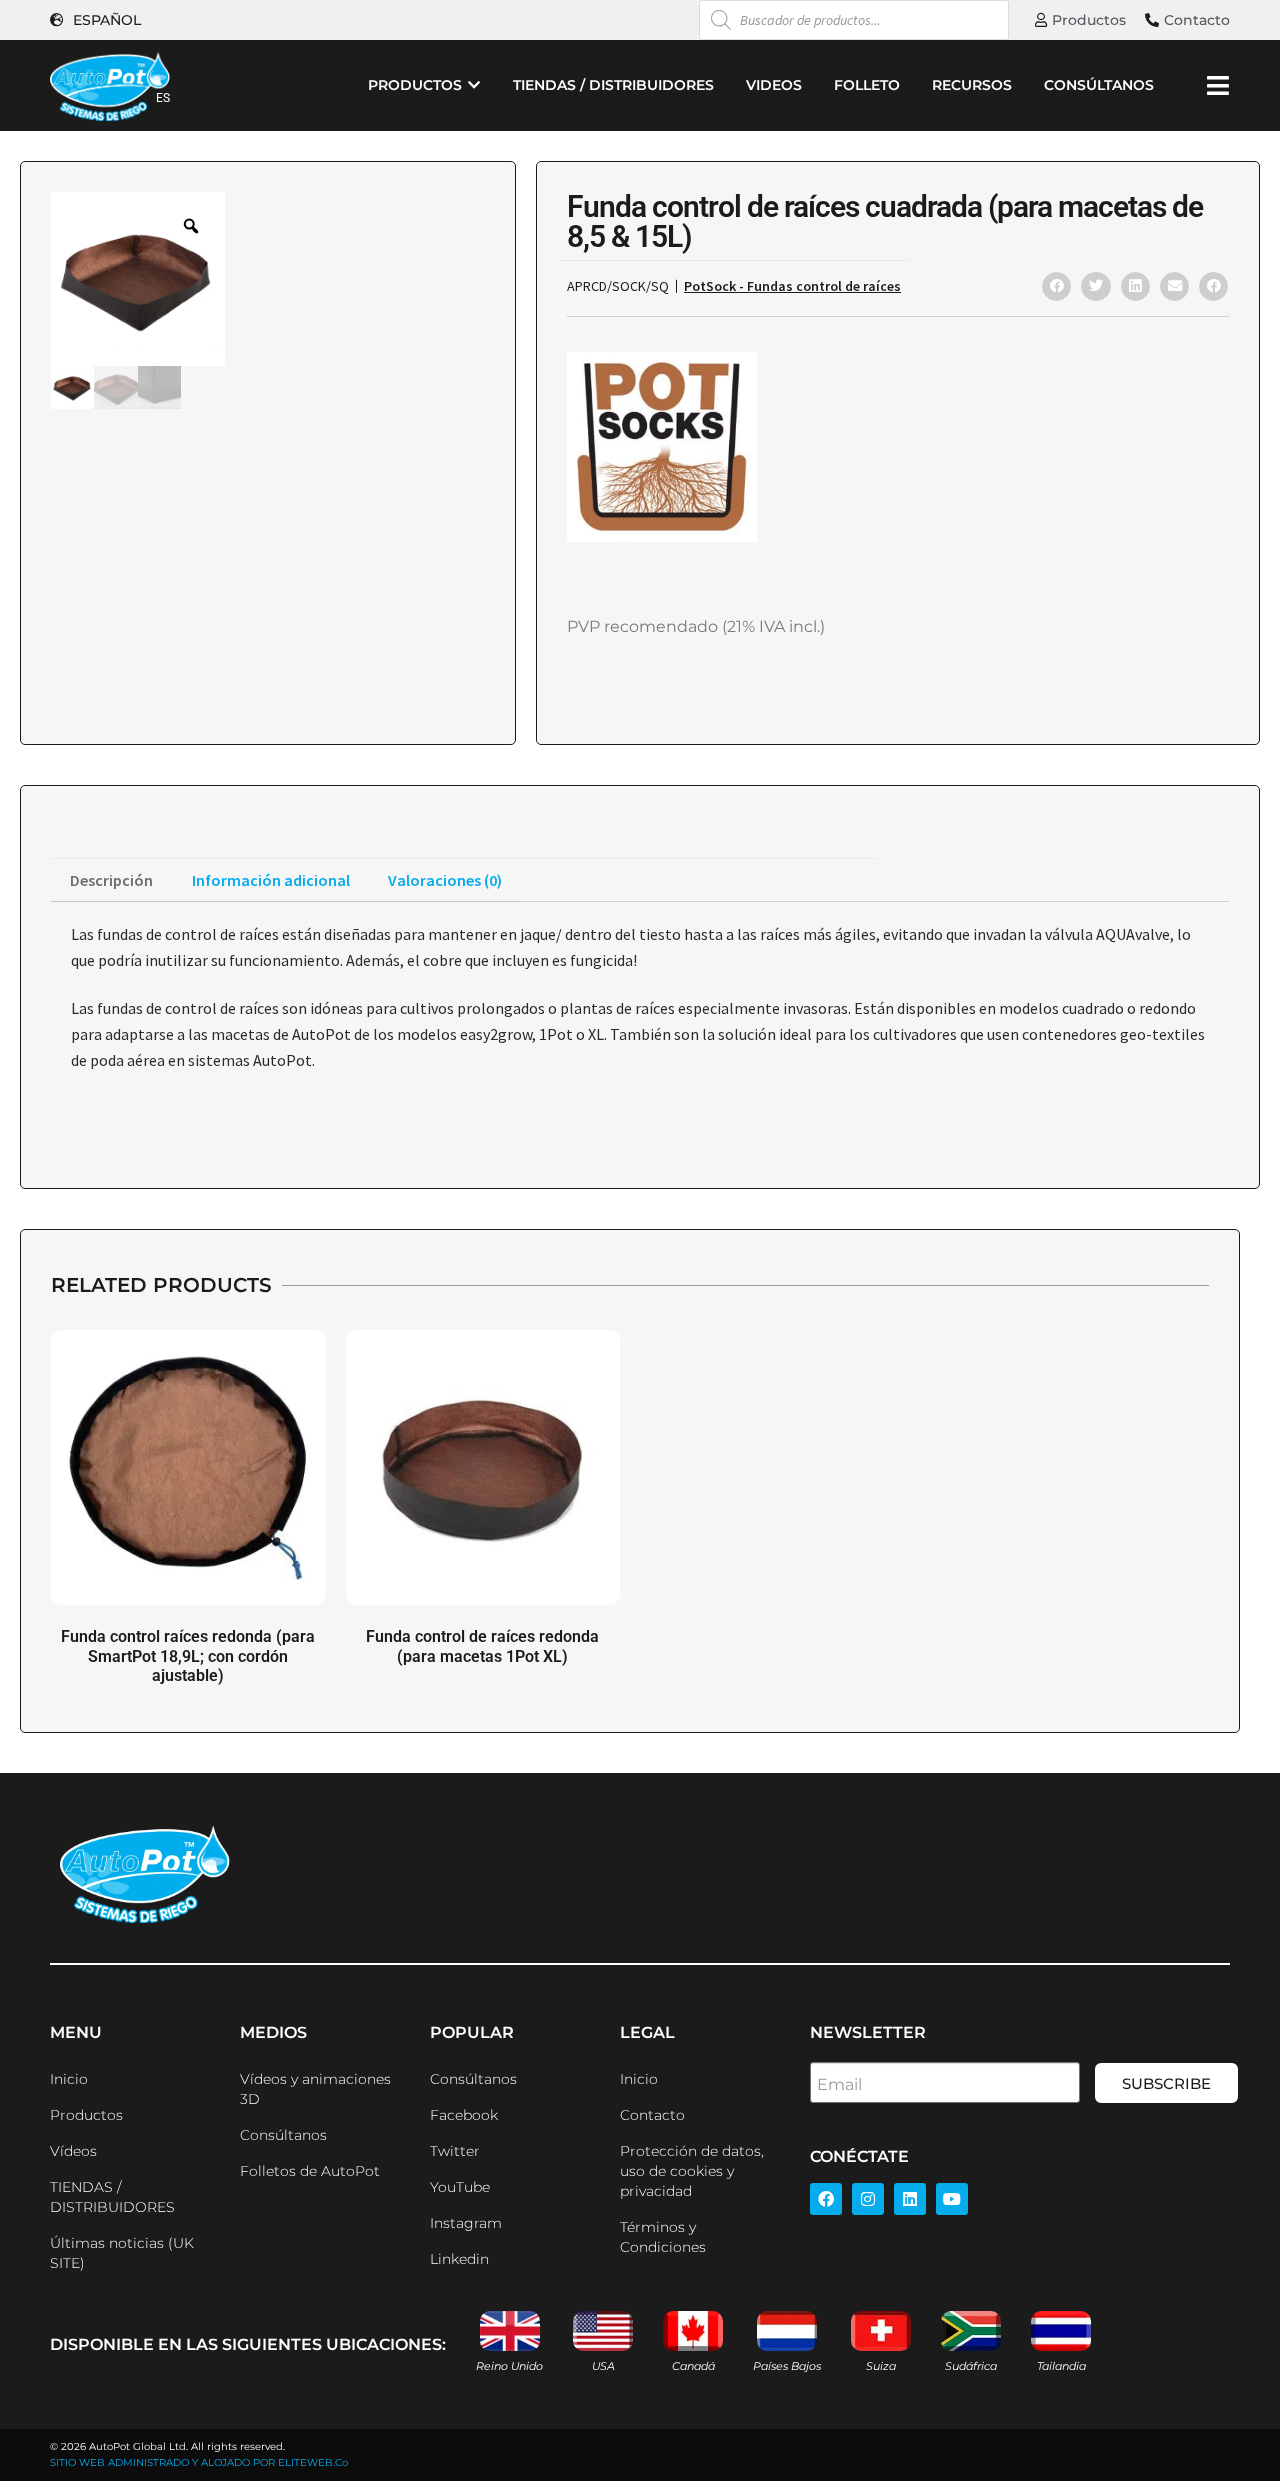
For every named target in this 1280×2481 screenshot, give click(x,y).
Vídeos (73, 2151)
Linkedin (459, 2259)
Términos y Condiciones (663, 2237)
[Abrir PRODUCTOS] (474, 85)
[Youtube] (952, 2199)
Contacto (652, 2115)
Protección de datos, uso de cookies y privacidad (692, 2171)
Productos (86, 2115)
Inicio (69, 2079)
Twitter (455, 2151)
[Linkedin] (910, 2199)
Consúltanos (283, 2135)
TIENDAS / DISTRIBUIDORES (112, 2197)
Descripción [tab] (111, 880)
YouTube (460, 2187)
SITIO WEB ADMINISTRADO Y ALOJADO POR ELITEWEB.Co (199, 2462)
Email (839, 2084)
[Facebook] (826, 2199)
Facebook (464, 2115)
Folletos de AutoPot (310, 2171)
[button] (1056, 286)
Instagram (466, 2223)
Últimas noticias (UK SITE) (122, 2253)
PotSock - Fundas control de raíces (792, 286)
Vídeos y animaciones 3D (315, 2089)
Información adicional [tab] (271, 880)
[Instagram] (868, 2199)
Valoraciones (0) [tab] (445, 880)
